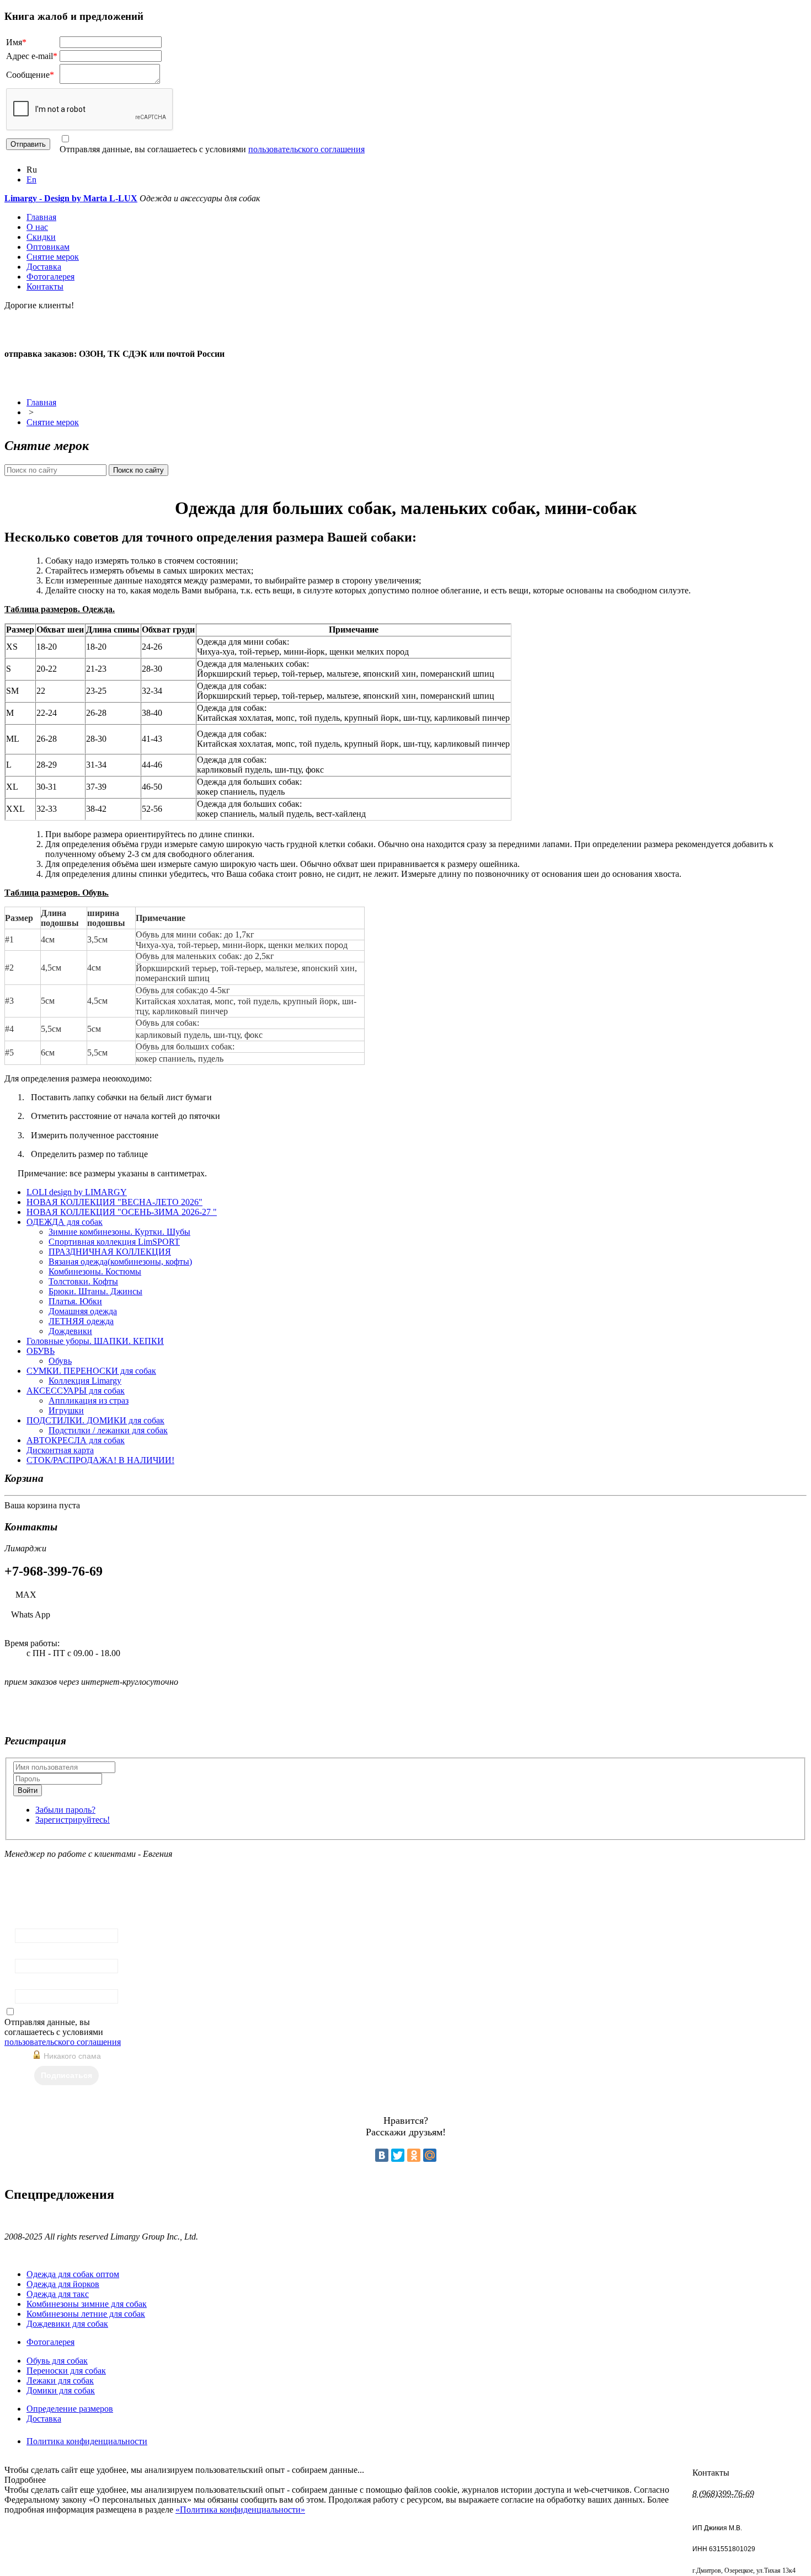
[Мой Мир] (430, 2155)
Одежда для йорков (63, 2284)
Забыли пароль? (65, 1810)
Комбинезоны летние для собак (86, 2314)
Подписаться (66, 2075)
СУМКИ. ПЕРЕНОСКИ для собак (91, 1371)
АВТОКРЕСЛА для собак (76, 1440)
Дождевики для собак (67, 2324)
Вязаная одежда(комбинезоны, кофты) (120, 1262)
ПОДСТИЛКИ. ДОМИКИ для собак (95, 1420)
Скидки (41, 237)
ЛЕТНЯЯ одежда (81, 1321)
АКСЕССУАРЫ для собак (76, 1391)
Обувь (60, 1361)
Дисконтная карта (60, 1450)
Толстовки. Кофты (83, 1281)
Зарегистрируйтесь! (73, 1820)
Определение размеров (70, 2409)
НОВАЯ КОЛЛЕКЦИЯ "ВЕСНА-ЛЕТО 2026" (114, 1202)
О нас (37, 227)
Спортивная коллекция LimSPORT (114, 1242)
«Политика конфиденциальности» (240, 2510)
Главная (41, 217)
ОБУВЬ (41, 1351)
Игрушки (66, 1410)
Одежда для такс (58, 2294)
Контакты (45, 286)
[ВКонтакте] (382, 2155)
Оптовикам (48, 247)
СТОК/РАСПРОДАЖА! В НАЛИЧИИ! (100, 1460)
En (31, 180)
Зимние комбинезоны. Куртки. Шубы (119, 1232)
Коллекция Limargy (85, 1381)
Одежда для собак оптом (73, 2274)
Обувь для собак (57, 2361)
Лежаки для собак (60, 2380)
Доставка (44, 267)
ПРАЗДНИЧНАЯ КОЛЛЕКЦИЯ (110, 1252)
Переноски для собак (66, 2371)
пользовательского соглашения (306, 149)
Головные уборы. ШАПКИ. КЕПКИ (95, 1341)
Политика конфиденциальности (87, 2441)
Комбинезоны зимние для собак (87, 2304)
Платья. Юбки (75, 1301)
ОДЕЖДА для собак (65, 1222)
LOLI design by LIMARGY (77, 1192)
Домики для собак (61, 2390)
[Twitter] (398, 2155)
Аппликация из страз (89, 1401)
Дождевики (70, 1331)
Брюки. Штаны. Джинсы (95, 1291)
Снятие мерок (53, 257)
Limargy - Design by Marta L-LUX (71, 198)
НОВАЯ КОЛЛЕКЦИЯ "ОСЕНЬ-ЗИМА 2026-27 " (122, 1212)
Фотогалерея (50, 277)
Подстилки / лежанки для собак (108, 1430)
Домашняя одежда (83, 1311)
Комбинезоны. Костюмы (95, 1271)
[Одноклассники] (414, 2155)
